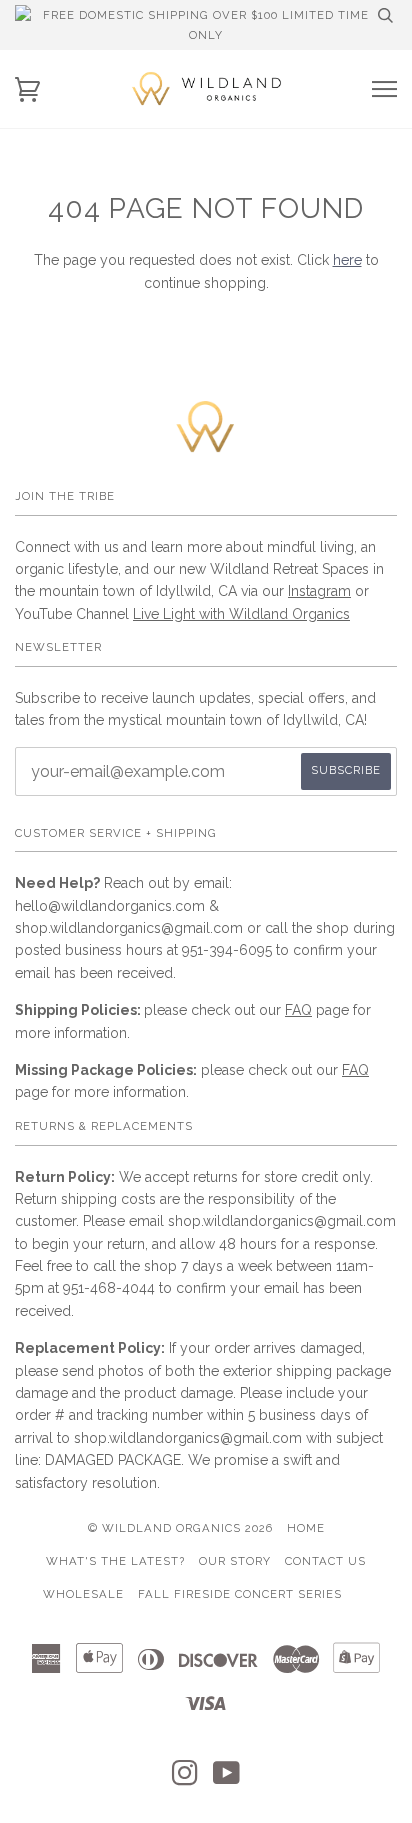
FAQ (298, 1010)
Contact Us (325, 1561)
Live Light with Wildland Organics (241, 614)
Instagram (319, 591)
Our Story (235, 1561)
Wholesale (83, 1594)
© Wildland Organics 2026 (180, 1528)
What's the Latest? (115, 1561)
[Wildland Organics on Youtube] (227, 1779)
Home (306, 1528)
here (347, 260)
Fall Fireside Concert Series (240, 1594)
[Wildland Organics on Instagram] (185, 1779)
